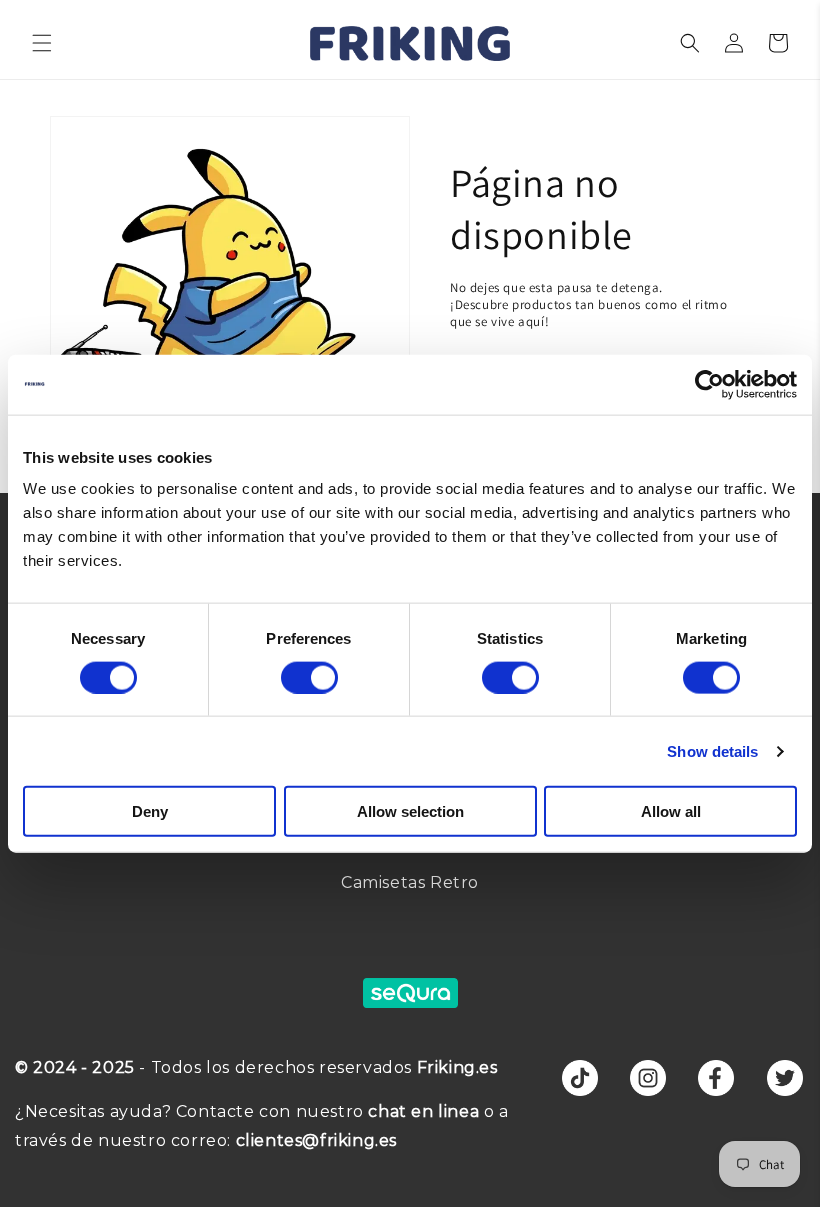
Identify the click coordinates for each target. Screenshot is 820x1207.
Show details (712, 750)
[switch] (309, 677)
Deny (150, 811)
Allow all (671, 811)
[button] (42, 43)
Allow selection (410, 811)
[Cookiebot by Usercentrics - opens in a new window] (709, 384)
